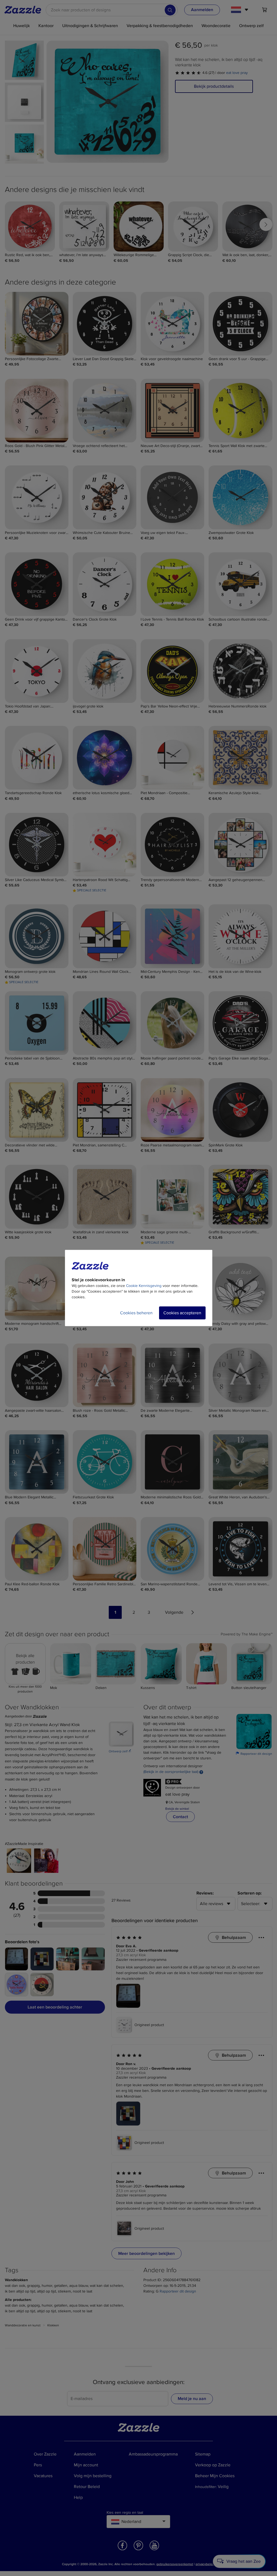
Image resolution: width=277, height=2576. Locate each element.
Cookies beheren (136, 1313)
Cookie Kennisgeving (144, 1286)
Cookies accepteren (182, 1313)
